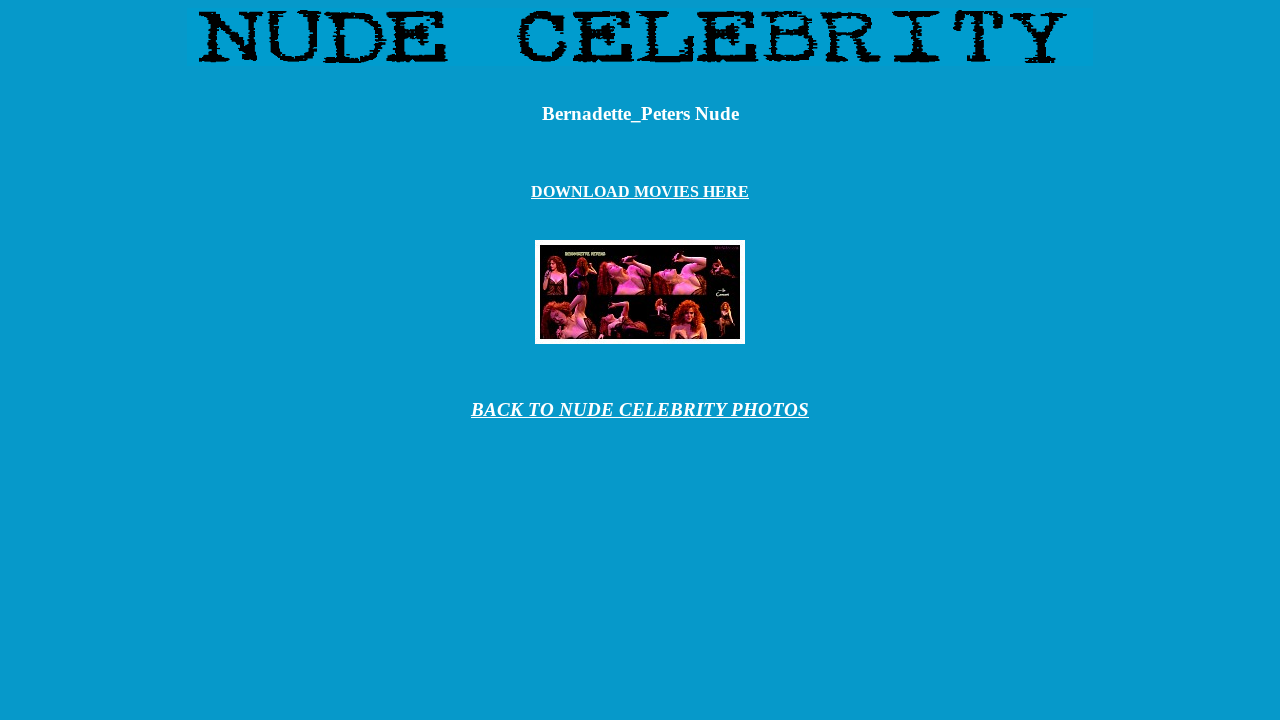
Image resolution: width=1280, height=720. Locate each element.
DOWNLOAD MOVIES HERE (640, 191)
